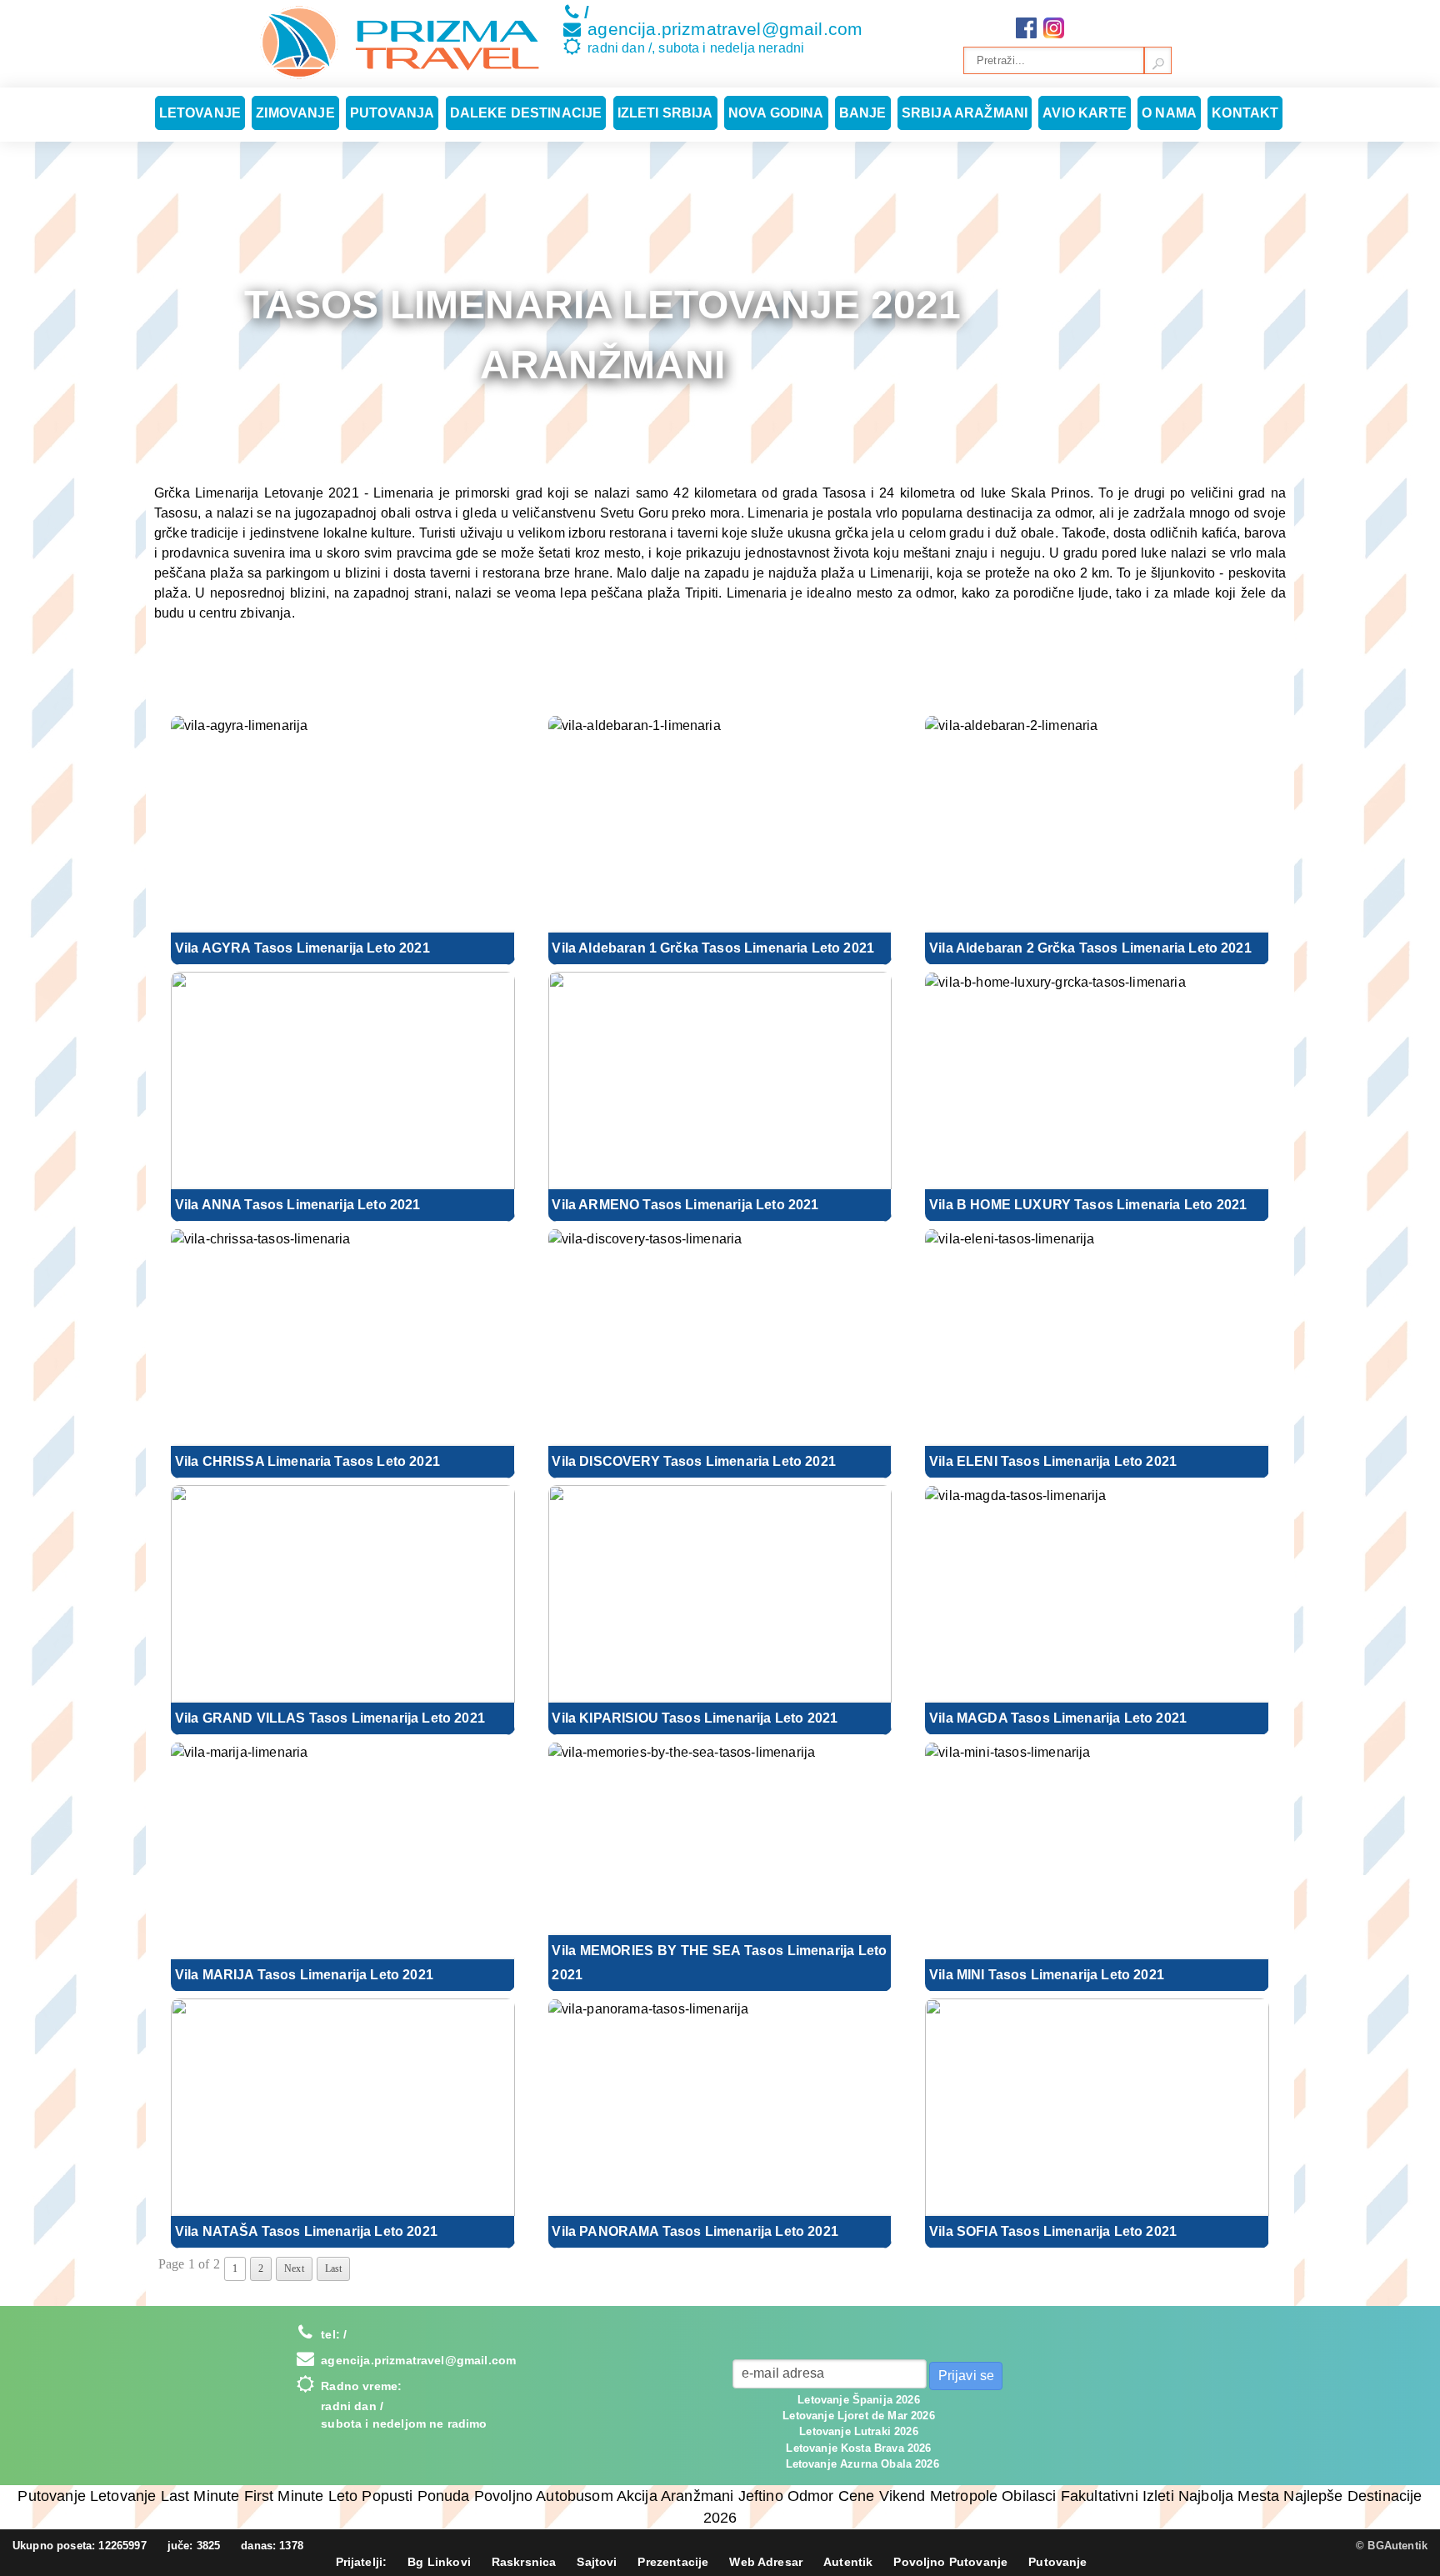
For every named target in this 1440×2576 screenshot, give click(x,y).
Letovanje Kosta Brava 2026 (858, 2448)
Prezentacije (673, 2562)
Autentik (848, 2562)
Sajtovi (597, 2562)
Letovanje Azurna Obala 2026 (862, 2464)
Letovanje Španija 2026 (859, 2400)
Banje (863, 113)
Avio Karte (1085, 113)
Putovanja (392, 113)
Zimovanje (295, 113)
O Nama (1169, 113)
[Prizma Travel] (400, 43)
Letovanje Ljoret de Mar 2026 (858, 2416)
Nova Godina (776, 113)
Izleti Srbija (665, 113)
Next (294, 2268)
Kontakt (1245, 113)
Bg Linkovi (439, 2562)
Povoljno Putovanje (950, 2562)
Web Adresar (766, 2562)
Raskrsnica (524, 2562)
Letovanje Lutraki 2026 (859, 2431)
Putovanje (1057, 2562)
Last (334, 2268)
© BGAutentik (1392, 2546)
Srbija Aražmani (965, 113)
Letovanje (200, 113)
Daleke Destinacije (526, 113)
